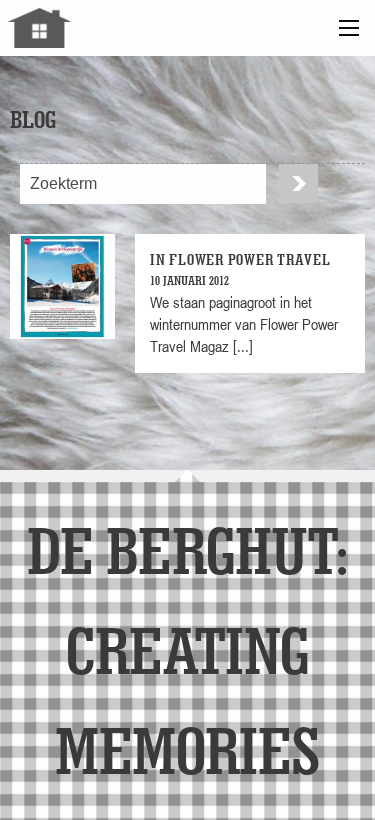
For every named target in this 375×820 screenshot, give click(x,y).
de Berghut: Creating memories (187, 649)
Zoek (298, 183)
